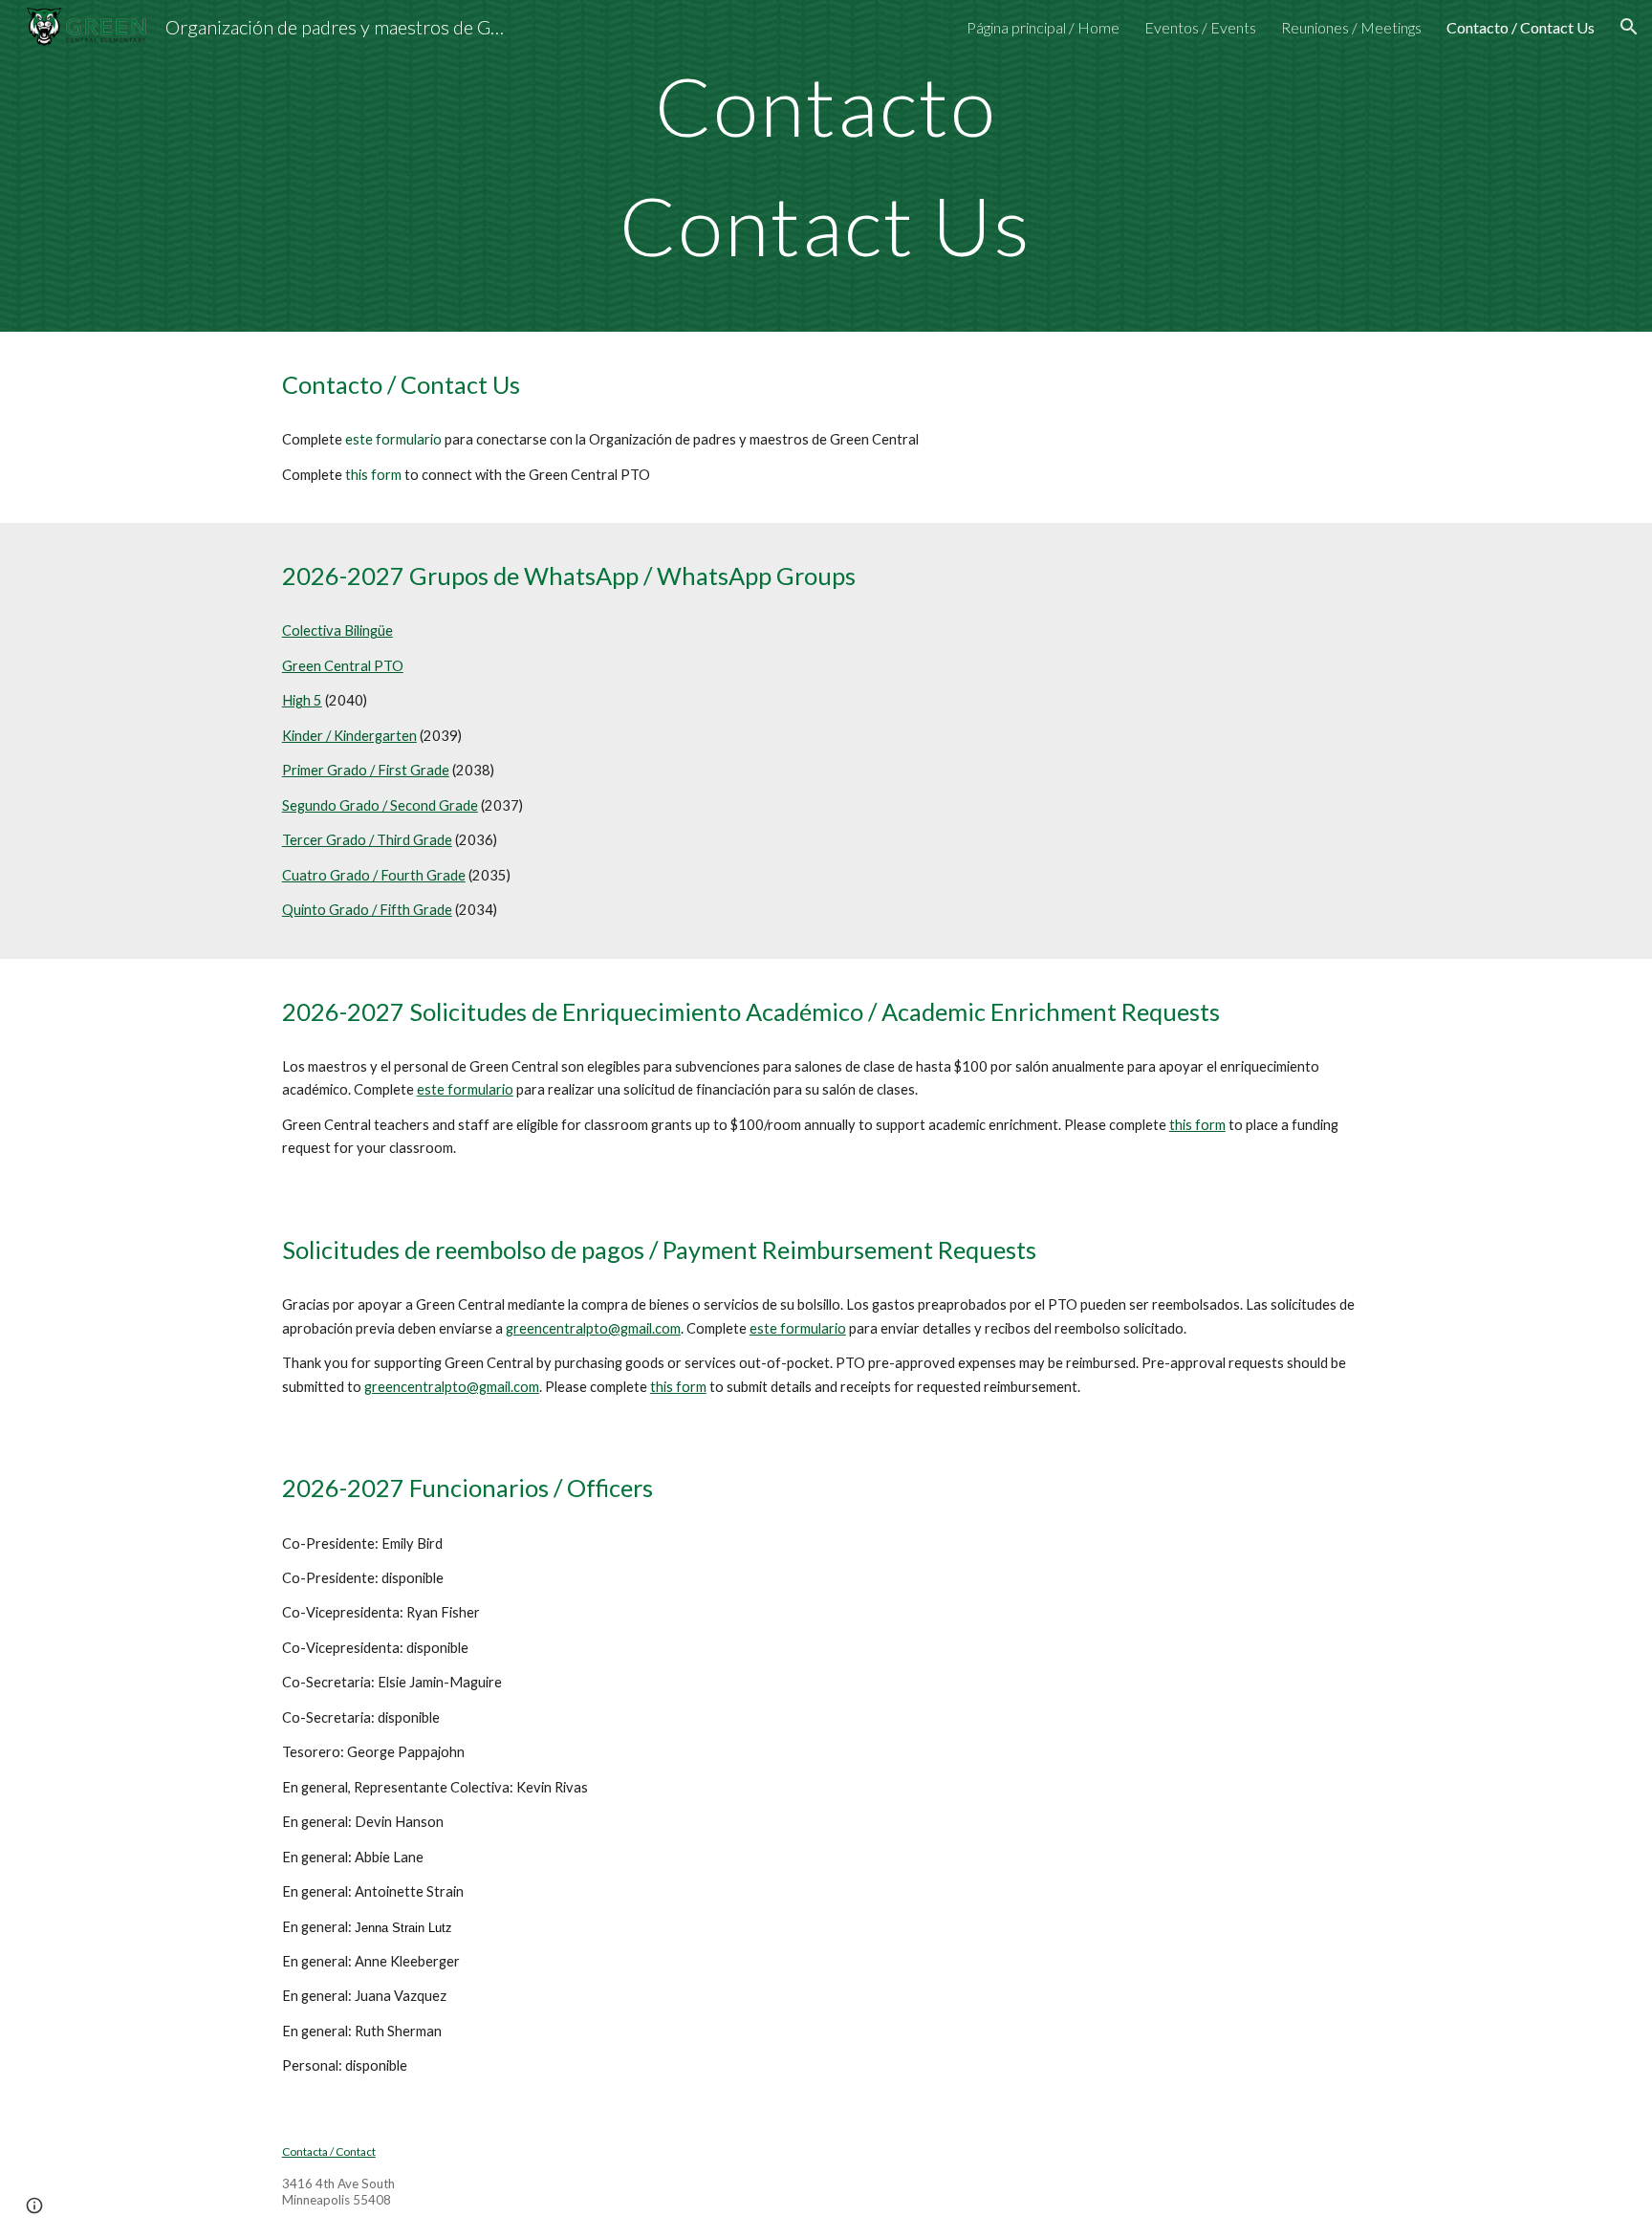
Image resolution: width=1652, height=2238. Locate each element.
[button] (1629, 27)
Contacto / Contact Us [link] (1521, 27)
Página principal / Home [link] (1043, 27)
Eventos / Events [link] (1200, 27)
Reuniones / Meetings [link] (1351, 27)
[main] (826, 166)
